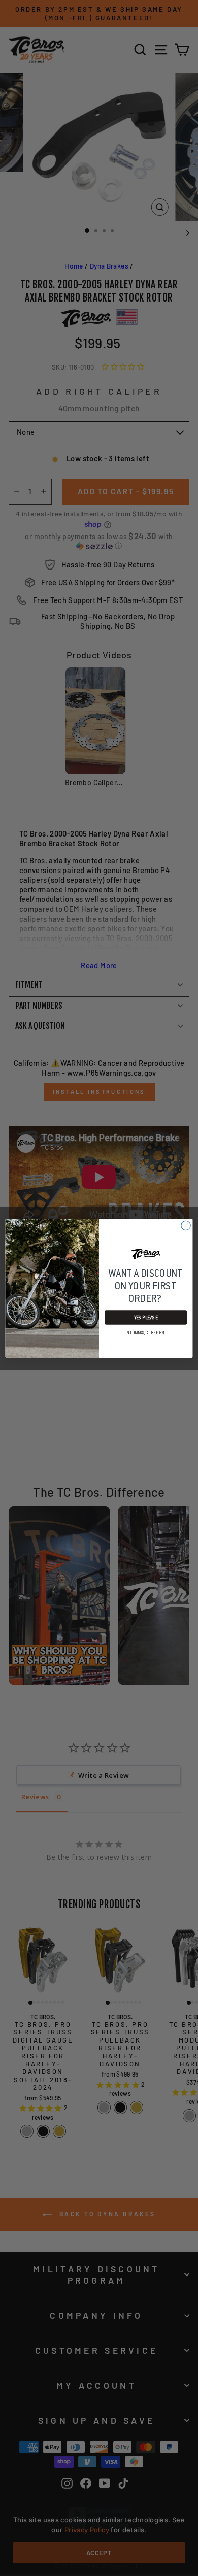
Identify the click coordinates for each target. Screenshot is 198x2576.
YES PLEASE (146, 1317)
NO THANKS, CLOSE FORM (146, 1332)
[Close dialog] (186, 1225)
